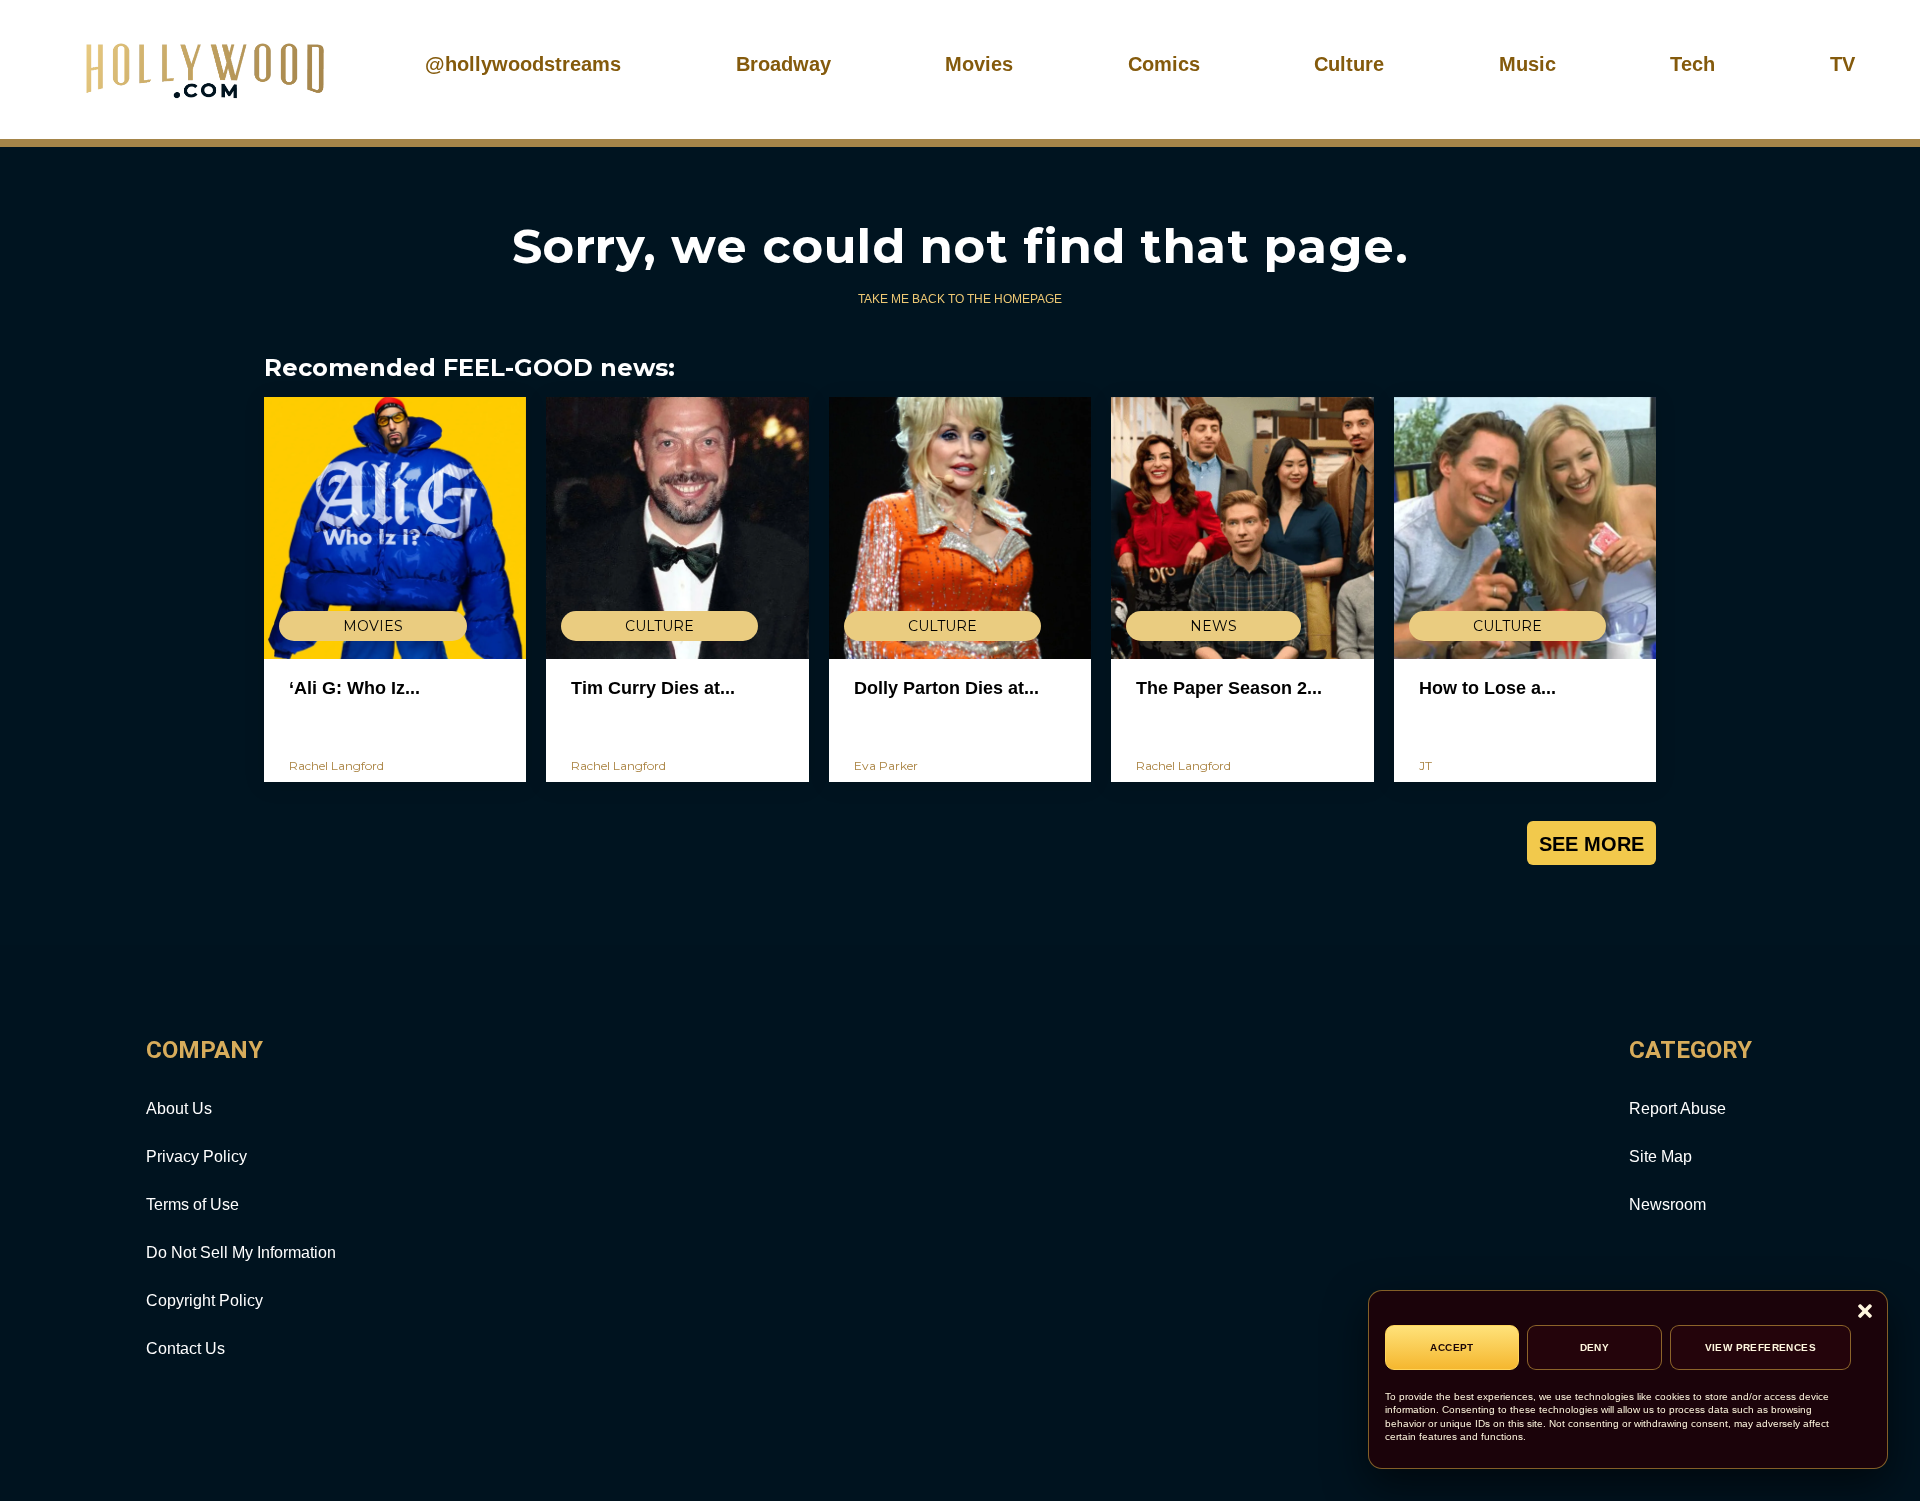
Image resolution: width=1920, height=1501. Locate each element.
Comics (1164, 64)
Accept (1451, 1347)
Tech (1692, 64)
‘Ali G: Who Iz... (354, 688)
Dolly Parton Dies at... (946, 688)
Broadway (783, 64)
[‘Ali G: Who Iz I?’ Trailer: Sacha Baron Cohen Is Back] (395, 528)
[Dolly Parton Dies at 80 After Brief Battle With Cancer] (960, 528)
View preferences (1760, 1347)
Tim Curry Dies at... (653, 688)
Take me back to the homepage (960, 299)
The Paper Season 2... (1229, 688)
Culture (1349, 64)
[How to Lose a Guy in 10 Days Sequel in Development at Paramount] (1525, 528)
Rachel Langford (336, 765)
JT (1425, 765)
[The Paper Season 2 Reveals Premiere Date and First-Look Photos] (1242, 528)
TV (1842, 64)
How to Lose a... (1487, 688)
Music (1527, 64)
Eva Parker (886, 765)
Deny (1595, 1347)
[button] (1865, 1312)
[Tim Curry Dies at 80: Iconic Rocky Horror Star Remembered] (677, 528)
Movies (979, 64)
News (1213, 626)
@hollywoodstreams (523, 64)
